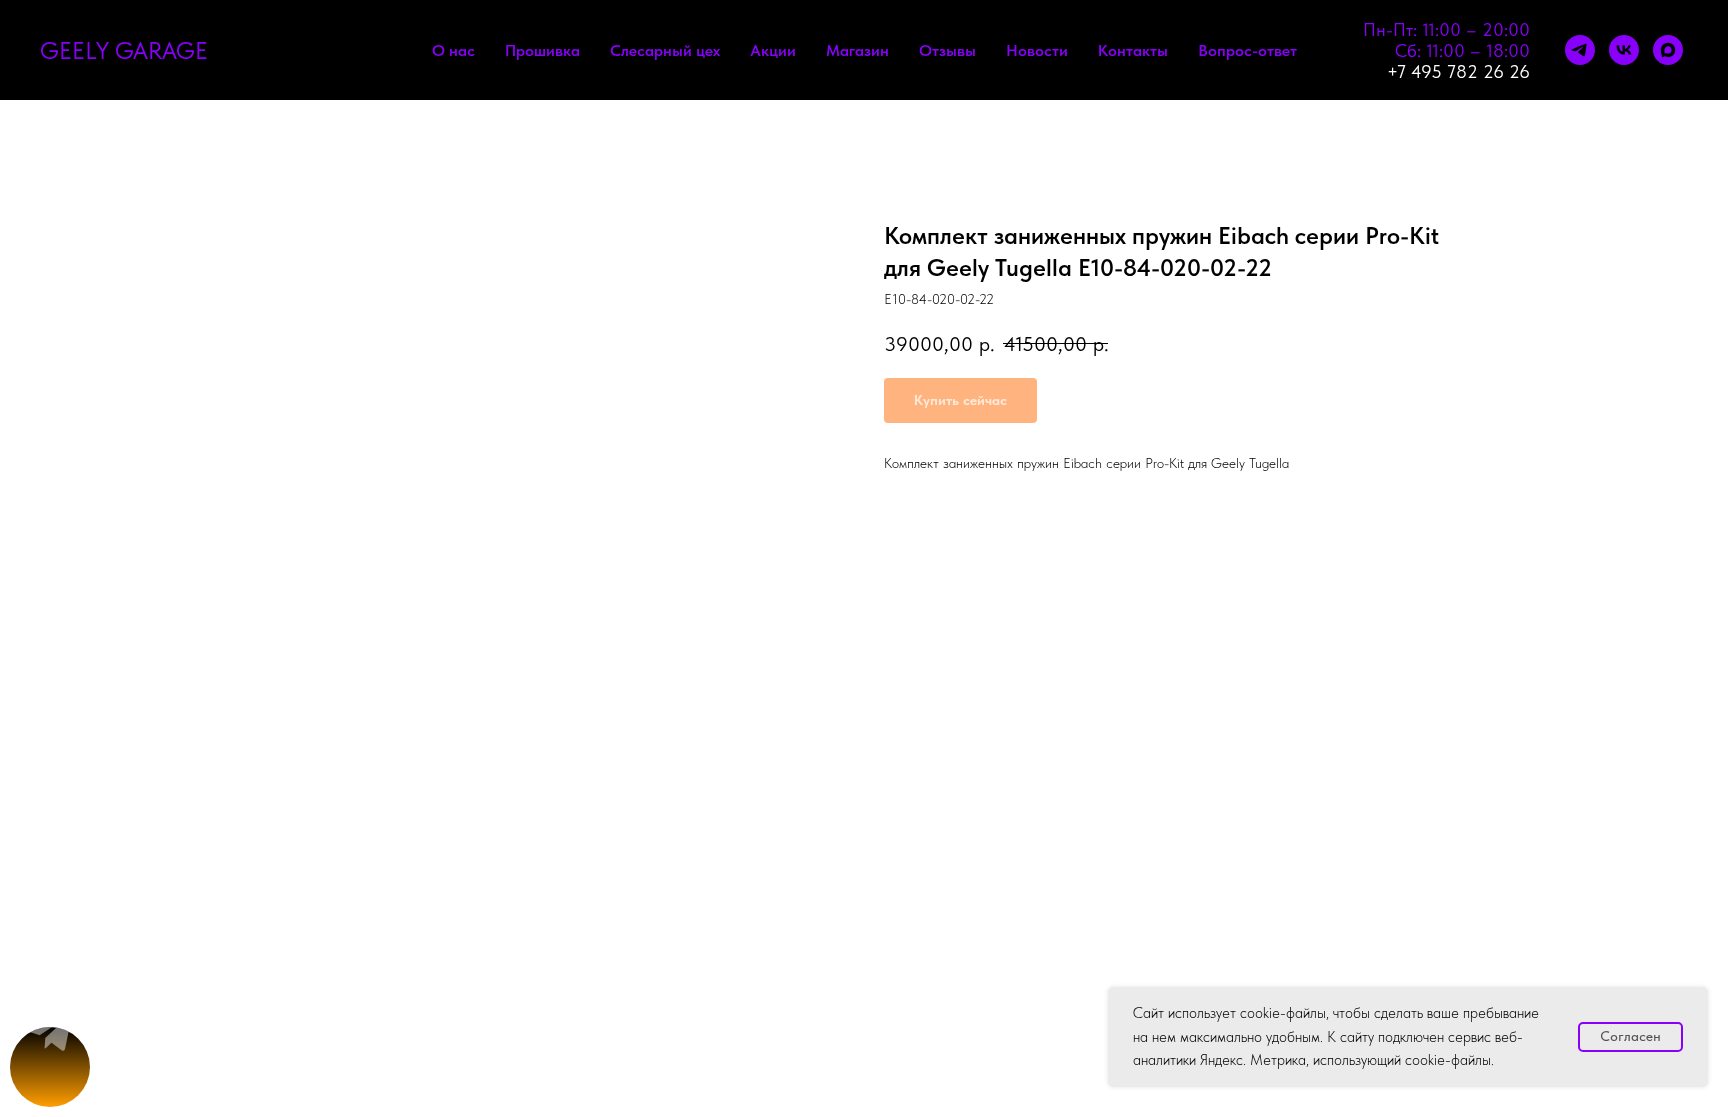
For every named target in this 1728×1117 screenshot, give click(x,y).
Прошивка (542, 50)
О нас (453, 50)
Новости (1037, 50)
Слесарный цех (665, 50)
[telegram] (1580, 50)
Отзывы (947, 50)
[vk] (1624, 50)
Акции (773, 50)
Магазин (857, 50)
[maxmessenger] (1668, 50)
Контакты (1133, 50)
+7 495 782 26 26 (1458, 71)
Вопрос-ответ (1247, 50)
